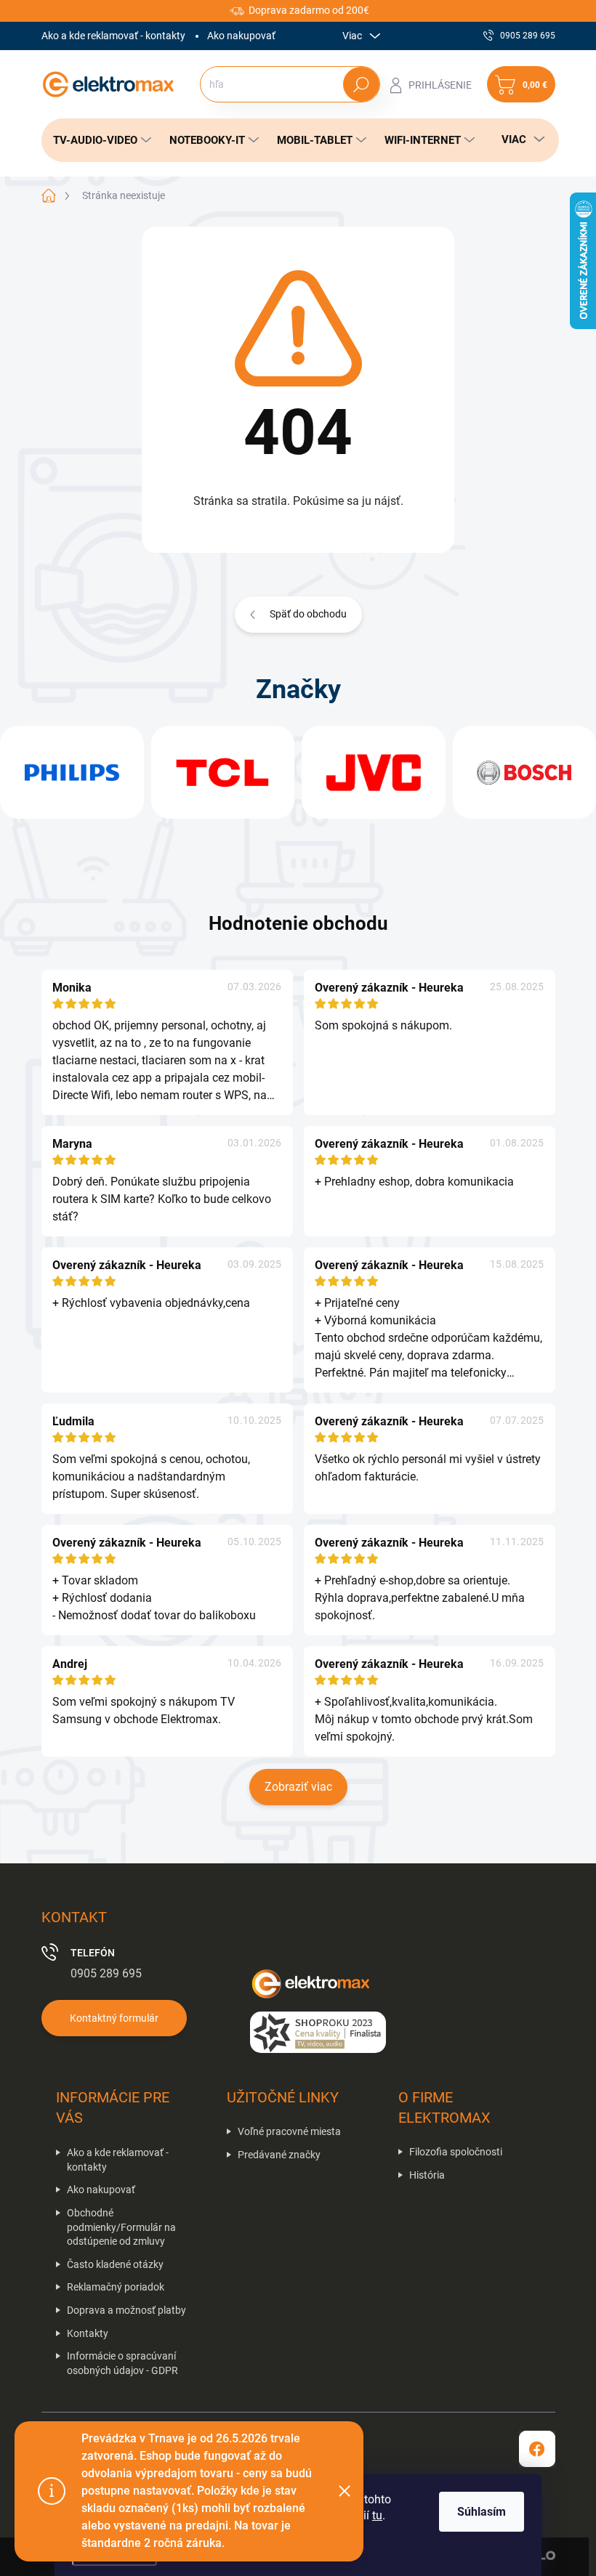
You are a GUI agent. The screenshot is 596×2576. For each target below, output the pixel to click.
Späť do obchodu (308, 614)
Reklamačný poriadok (116, 2287)
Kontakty (88, 2333)
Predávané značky (279, 2155)
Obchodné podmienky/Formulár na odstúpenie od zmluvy (121, 2227)
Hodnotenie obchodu (298, 923)
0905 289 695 (106, 1973)
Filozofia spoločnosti (456, 2152)
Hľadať (361, 84)
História (427, 2175)
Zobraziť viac (298, 1787)
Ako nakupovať (241, 36)
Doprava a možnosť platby (126, 2310)
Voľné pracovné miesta (289, 2131)
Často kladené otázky (115, 2264)
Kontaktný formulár (114, 2018)
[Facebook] (537, 2449)
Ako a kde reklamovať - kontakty (113, 36)
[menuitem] (98, 140)
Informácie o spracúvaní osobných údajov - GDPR (122, 2363)
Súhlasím (482, 2512)
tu (377, 2515)
